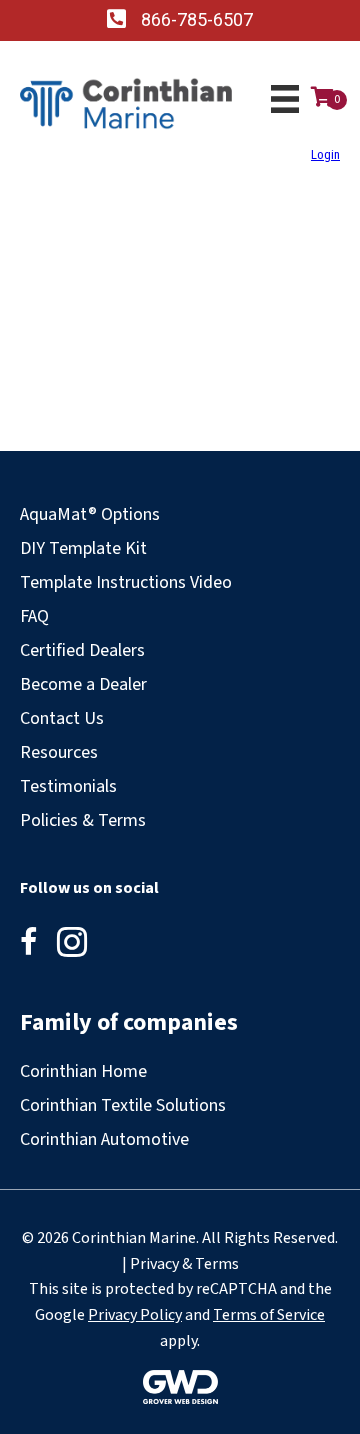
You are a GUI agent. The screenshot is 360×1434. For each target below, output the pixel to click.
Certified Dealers (82, 650)
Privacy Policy (135, 1315)
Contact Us (62, 718)
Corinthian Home (83, 1071)
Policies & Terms (83, 820)
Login (325, 154)
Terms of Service (269, 1315)
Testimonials (68, 786)
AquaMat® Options (90, 514)
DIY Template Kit (83, 548)
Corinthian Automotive (104, 1139)
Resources (59, 752)
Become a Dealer (83, 684)
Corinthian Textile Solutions (123, 1105)
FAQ (34, 616)
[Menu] (285, 99)
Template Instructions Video (126, 582)
